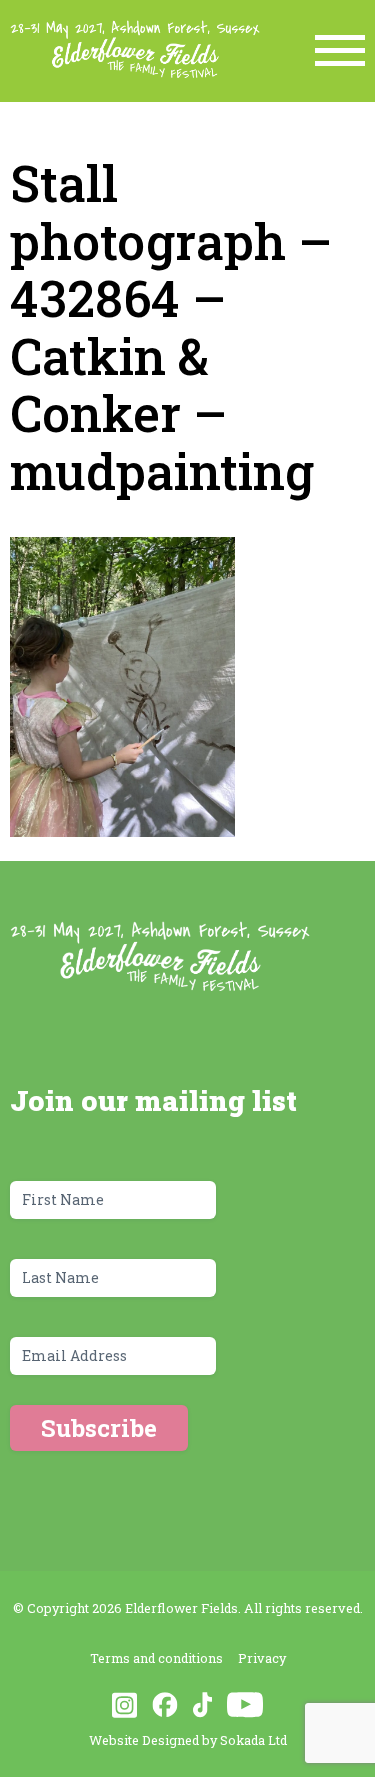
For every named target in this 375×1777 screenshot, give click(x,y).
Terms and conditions (156, 1658)
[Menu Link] (340, 50)
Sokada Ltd (253, 1740)
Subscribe (99, 1428)
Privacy (262, 1658)
